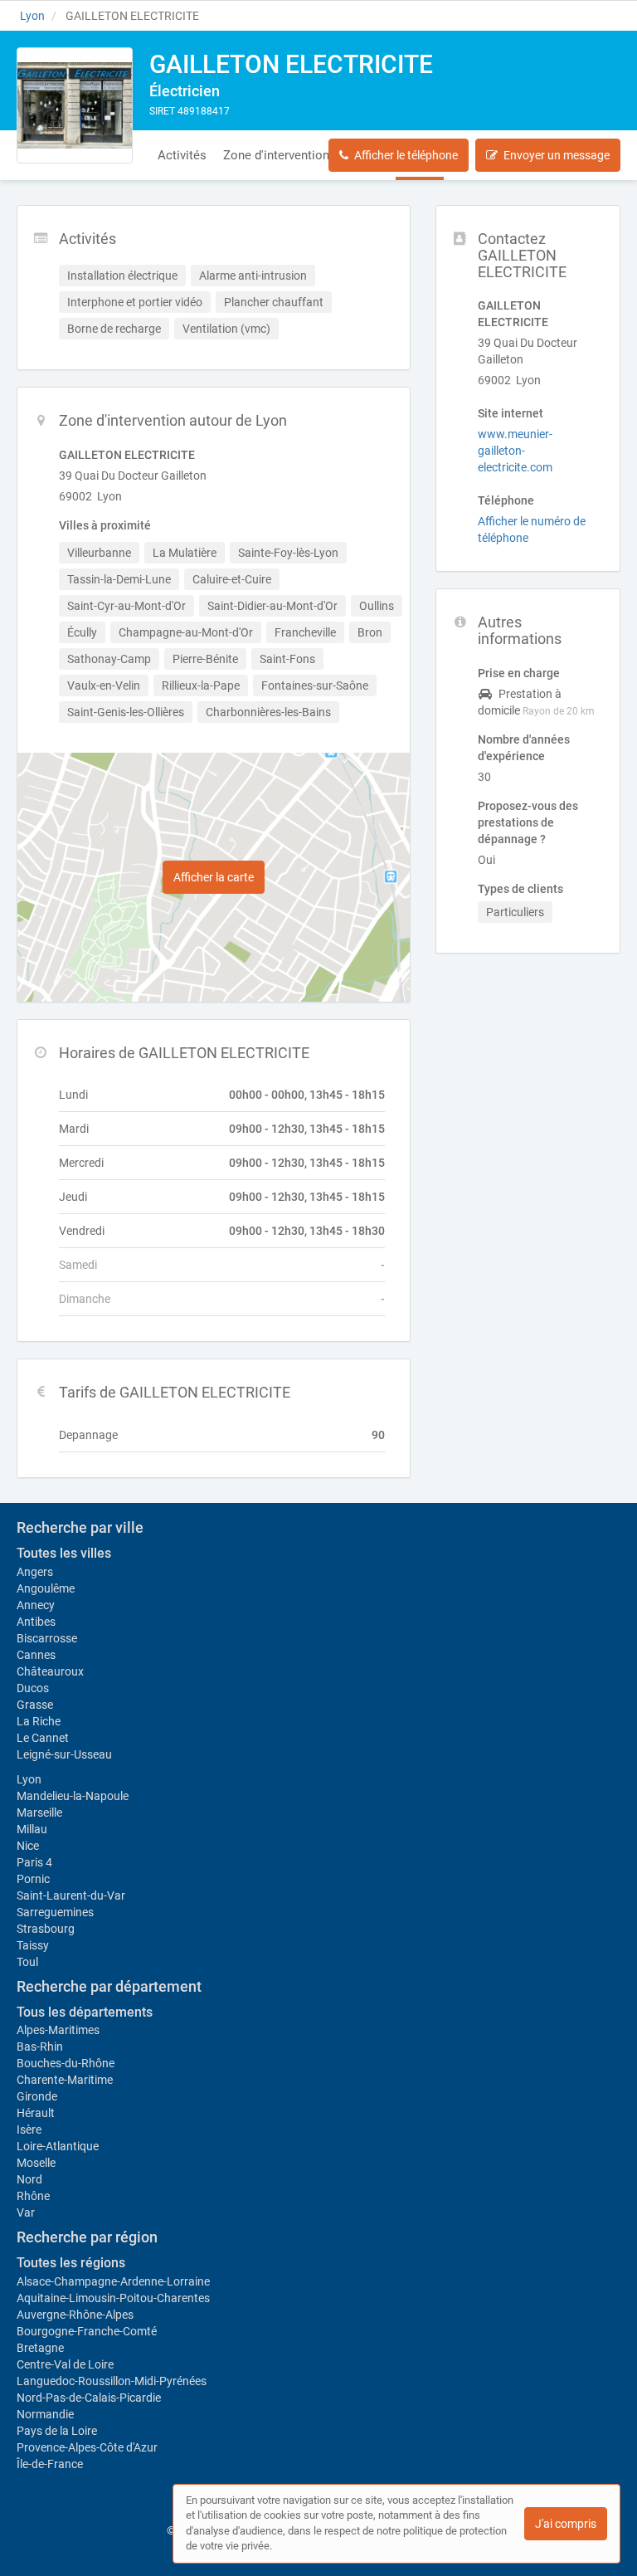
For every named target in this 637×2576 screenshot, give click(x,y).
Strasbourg (46, 1929)
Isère (29, 2130)
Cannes (36, 1655)
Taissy (33, 1945)
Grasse (35, 1705)
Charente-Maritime (65, 2080)
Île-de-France (50, 2464)
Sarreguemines (55, 1912)
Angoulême (46, 1588)
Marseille (39, 1812)
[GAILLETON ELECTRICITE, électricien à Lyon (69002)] (75, 105)
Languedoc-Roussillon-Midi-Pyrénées (112, 2381)
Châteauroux (50, 1671)
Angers (35, 1572)
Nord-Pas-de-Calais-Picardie (89, 2398)
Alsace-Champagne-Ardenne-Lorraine (113, 2281)
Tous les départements (85, 2012)
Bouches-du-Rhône (66, 2063)
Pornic (33, 1879)
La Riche (39, 1721)
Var (26, 2213)
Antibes (36, 1622)
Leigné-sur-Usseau (64, 1754)
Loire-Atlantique (58, 2146)
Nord (29, 2179)
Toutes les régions (71, 2263)
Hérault (36, 2113)
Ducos (33, 1688)
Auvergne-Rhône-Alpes (75, 2315)
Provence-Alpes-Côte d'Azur (87, 2447)
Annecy (36, 1605)
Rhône (33, 2196)
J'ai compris (566, 2524)
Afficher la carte (214, 877)
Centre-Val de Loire (65, 2364)
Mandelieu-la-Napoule (73, 1796)
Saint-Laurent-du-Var (71, 1895)
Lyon (29, 1779)
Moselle (36, 2163)
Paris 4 (34, 1862)
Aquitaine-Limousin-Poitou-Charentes (113, 2298)
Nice (28, 1846)
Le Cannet (43, 1738)
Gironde (37, 2096)
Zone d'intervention (276, 155)
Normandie (45, 2414)
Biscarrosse (47, 1638)
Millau (32, 1829)
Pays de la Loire (57, 2431)
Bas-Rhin (40, 2047)
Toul (27, 1962)
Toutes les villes (64, 1553)
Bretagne (40, 2348)
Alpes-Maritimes (58, 2030)
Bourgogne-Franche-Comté (87, 2331)
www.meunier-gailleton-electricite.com (515, 451)
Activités (182, 155)
